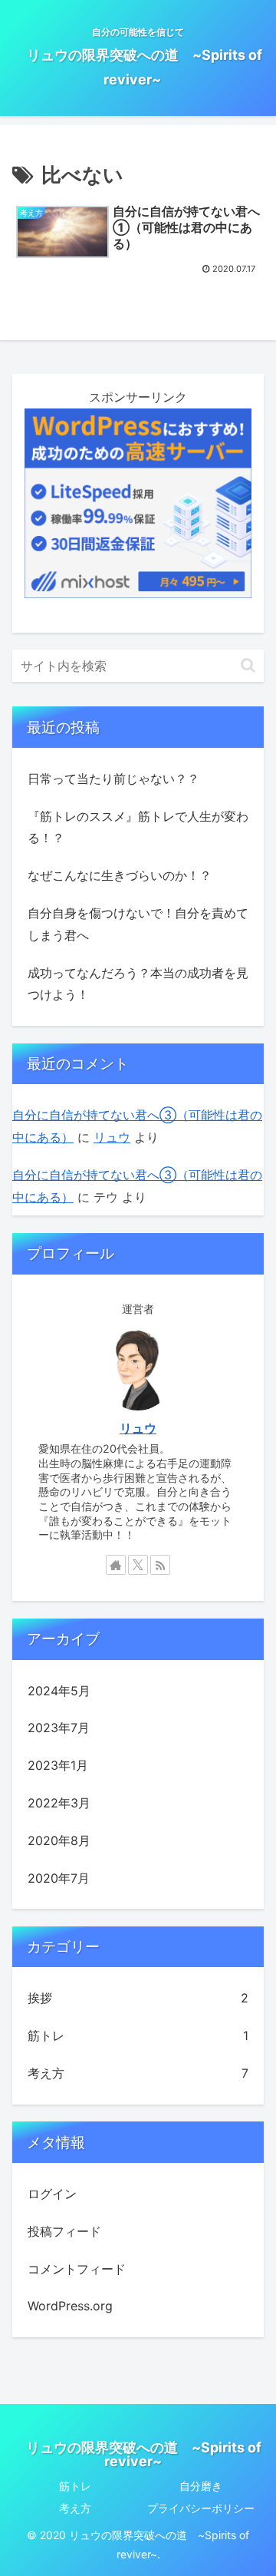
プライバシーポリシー (201, 2508)
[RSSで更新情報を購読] (160, 1565)
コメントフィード (77, 2269)
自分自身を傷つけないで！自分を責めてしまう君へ (138, 924)
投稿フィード (64, 2231)
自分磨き (201, 2486)
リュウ (112, 1137)
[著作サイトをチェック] (116, 1565)
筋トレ (75, 2486)
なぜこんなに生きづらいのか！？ (120, 875)
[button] (248, 665)
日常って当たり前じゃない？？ (113, 779)
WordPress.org (70, 2306)
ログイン (52, 2194)
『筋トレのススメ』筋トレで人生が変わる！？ (138, 827)
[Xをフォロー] (138, 1565)
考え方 (75, 2508)
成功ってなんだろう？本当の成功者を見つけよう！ (138, 984)
